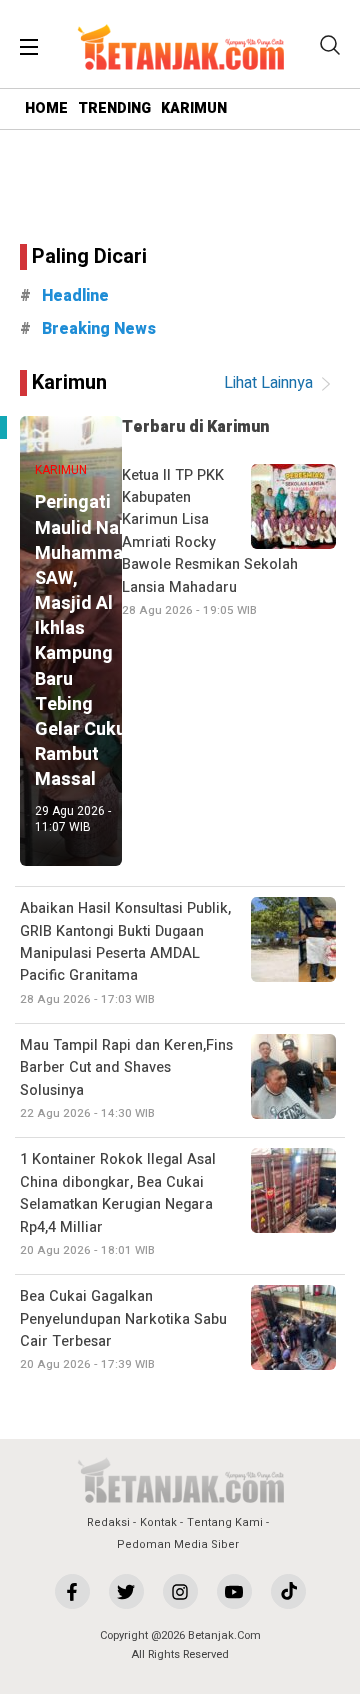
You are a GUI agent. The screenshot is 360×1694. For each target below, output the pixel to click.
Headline (75, 296)
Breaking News (99, 329)
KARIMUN (194, 108)
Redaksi (108, 1522)
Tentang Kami (225, 1522)
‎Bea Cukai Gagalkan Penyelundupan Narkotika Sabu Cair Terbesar (123, 1329)
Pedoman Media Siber (178, 1544)
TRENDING (114, 108)
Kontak (158, 1522)
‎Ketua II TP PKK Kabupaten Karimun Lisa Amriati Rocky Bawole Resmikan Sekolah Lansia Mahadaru (210, 542)
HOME (46, 108)
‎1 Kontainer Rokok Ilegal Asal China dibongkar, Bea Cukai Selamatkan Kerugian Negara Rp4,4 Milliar (118, 1204)
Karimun (69, 382)
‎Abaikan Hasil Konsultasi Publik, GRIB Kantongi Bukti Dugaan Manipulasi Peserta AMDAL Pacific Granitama (125, 953)
